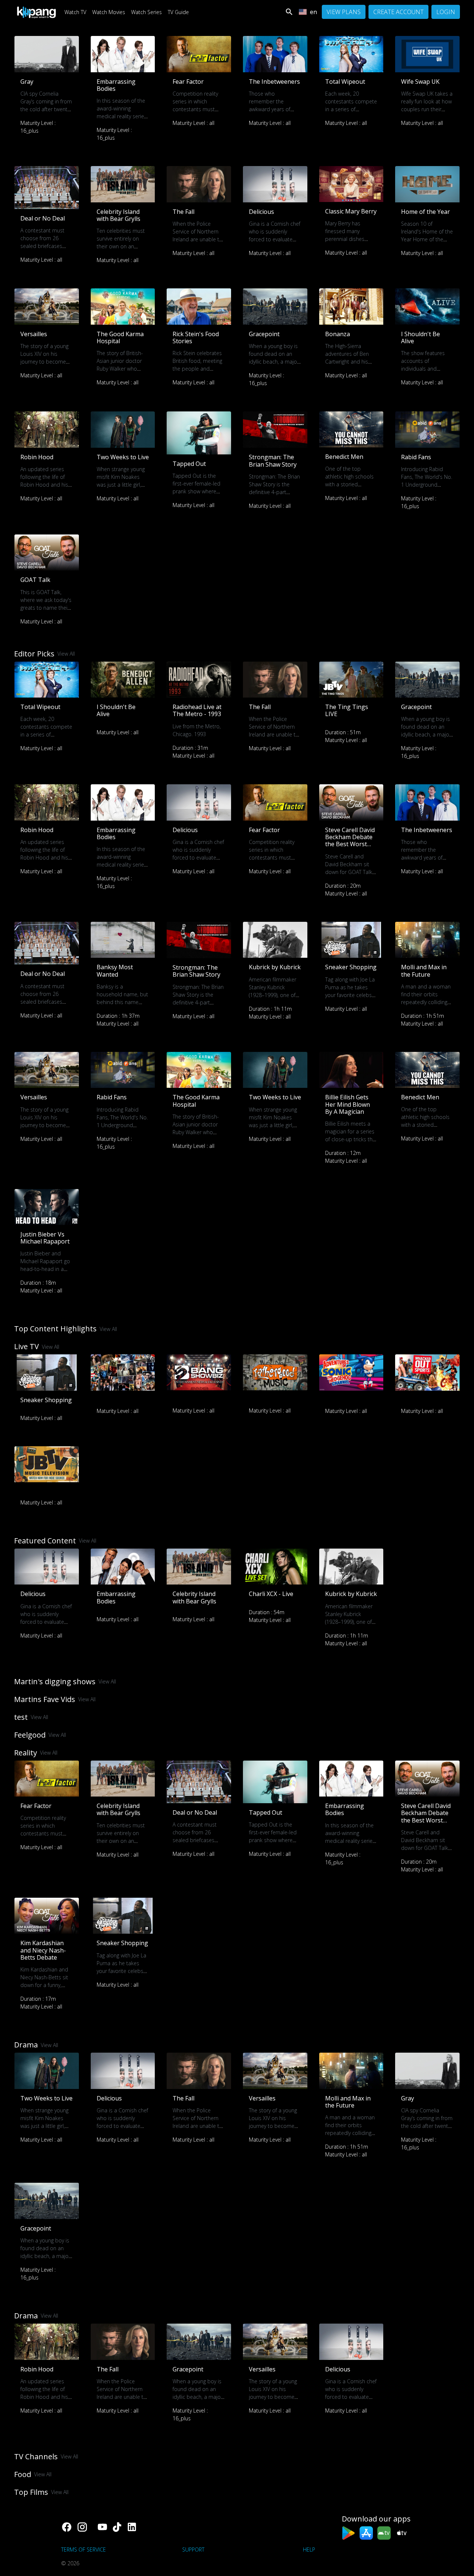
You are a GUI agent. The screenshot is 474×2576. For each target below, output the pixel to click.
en (313, 12)
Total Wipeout (345, 82)
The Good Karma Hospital (120, 337)
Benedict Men (344, 457)
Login (446, 12)
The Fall (183, 212)
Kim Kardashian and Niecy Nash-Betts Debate (43, 1950)
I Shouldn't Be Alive (420, 337)
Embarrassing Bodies (116, 85)
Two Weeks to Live (123, 457)
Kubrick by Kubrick (275, 967)
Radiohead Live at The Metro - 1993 (197, 710)
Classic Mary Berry (351, 211)
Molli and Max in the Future (424, 971)
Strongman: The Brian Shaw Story (273, 461)
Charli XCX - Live (271, 1594)
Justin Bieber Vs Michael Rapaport (45, 1238)
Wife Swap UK (420, 82)
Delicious (261, 212)
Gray (27, 82)
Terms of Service (84, 2549)
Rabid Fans (416, 457)
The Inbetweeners (274, 82)
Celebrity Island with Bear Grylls (118, 215)
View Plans (344, 12)
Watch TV (75, 12)
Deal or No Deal (43, 218)
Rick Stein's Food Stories (196, 337)
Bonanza (338, 334)
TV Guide (178, 12)
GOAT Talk (35, 580)
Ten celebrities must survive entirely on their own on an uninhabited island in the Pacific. (121, 246)
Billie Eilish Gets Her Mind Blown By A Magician (348, 1104)
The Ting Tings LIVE (347, 710)
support (193, 2549)
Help (309, 2549)
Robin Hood (37, 457)
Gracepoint (264, 334)
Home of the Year (425, 212)
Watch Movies (109, 12)
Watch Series (146, 12)
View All (66, 654)
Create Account (398, 12)
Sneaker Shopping (351, 967)
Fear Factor (188, 82)
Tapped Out (189, 464)
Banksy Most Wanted (115, 971)
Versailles (34, 334)
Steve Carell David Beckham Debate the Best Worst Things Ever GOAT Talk (351, 844)
